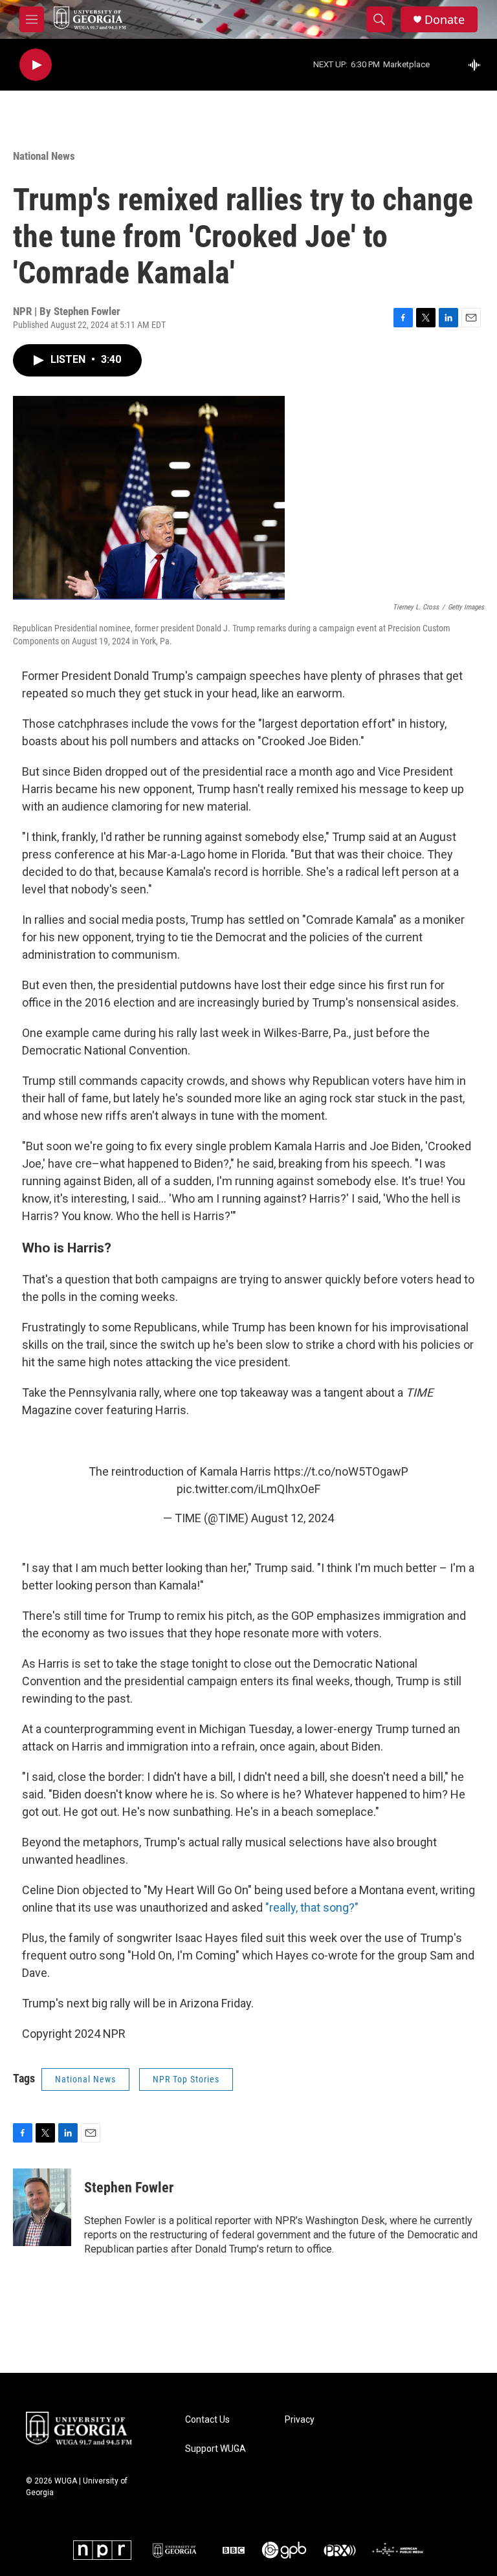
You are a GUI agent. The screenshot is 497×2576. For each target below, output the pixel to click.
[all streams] (478, 65)
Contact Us (207, 2420)
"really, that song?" (312, 1907)
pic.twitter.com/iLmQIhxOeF (248, 1489)
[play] (36, 65)
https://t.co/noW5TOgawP (341, 1471)
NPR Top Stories (186, 2079)
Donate (445, 20)
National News (44, 156)
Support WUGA (215, 2449)
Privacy (300, 2420)
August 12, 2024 (293, 1518)
